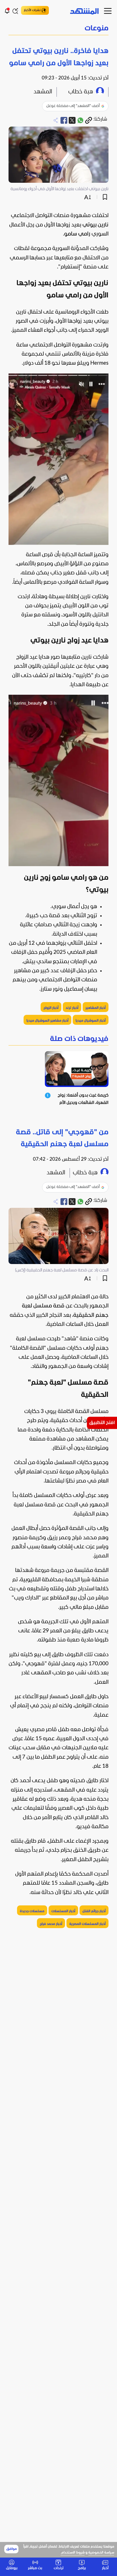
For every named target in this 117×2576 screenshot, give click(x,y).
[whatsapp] (80, 120)
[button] (58, 29)
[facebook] (64, 120)
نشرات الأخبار (32, 10)
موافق (12, 2549)
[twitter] (72, 120)
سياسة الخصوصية (101, 2553)
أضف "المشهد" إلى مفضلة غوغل (73, 106)
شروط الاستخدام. (73, 2553)
